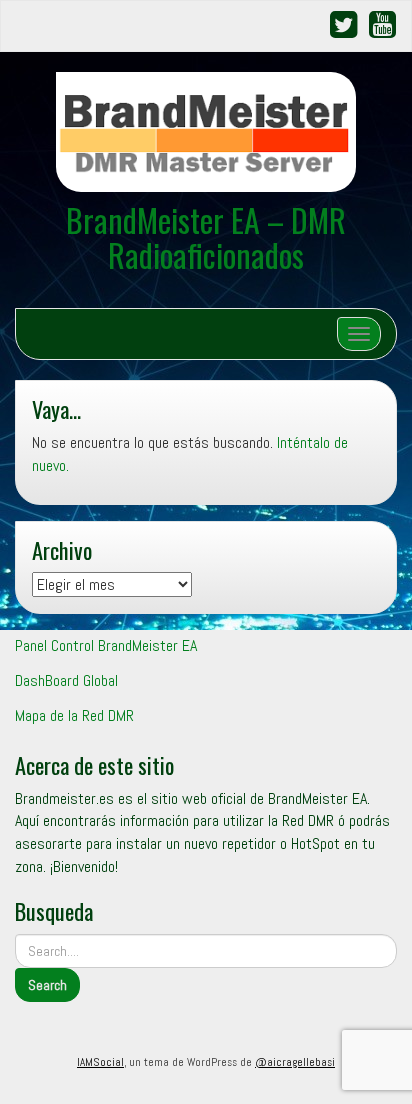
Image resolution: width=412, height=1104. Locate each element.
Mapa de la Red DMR (74, 715)
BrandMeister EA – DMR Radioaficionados (206, 237)
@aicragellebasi (295, 1062)
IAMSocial (100, 1062)
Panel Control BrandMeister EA (106, 645)
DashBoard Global (66, 680)
